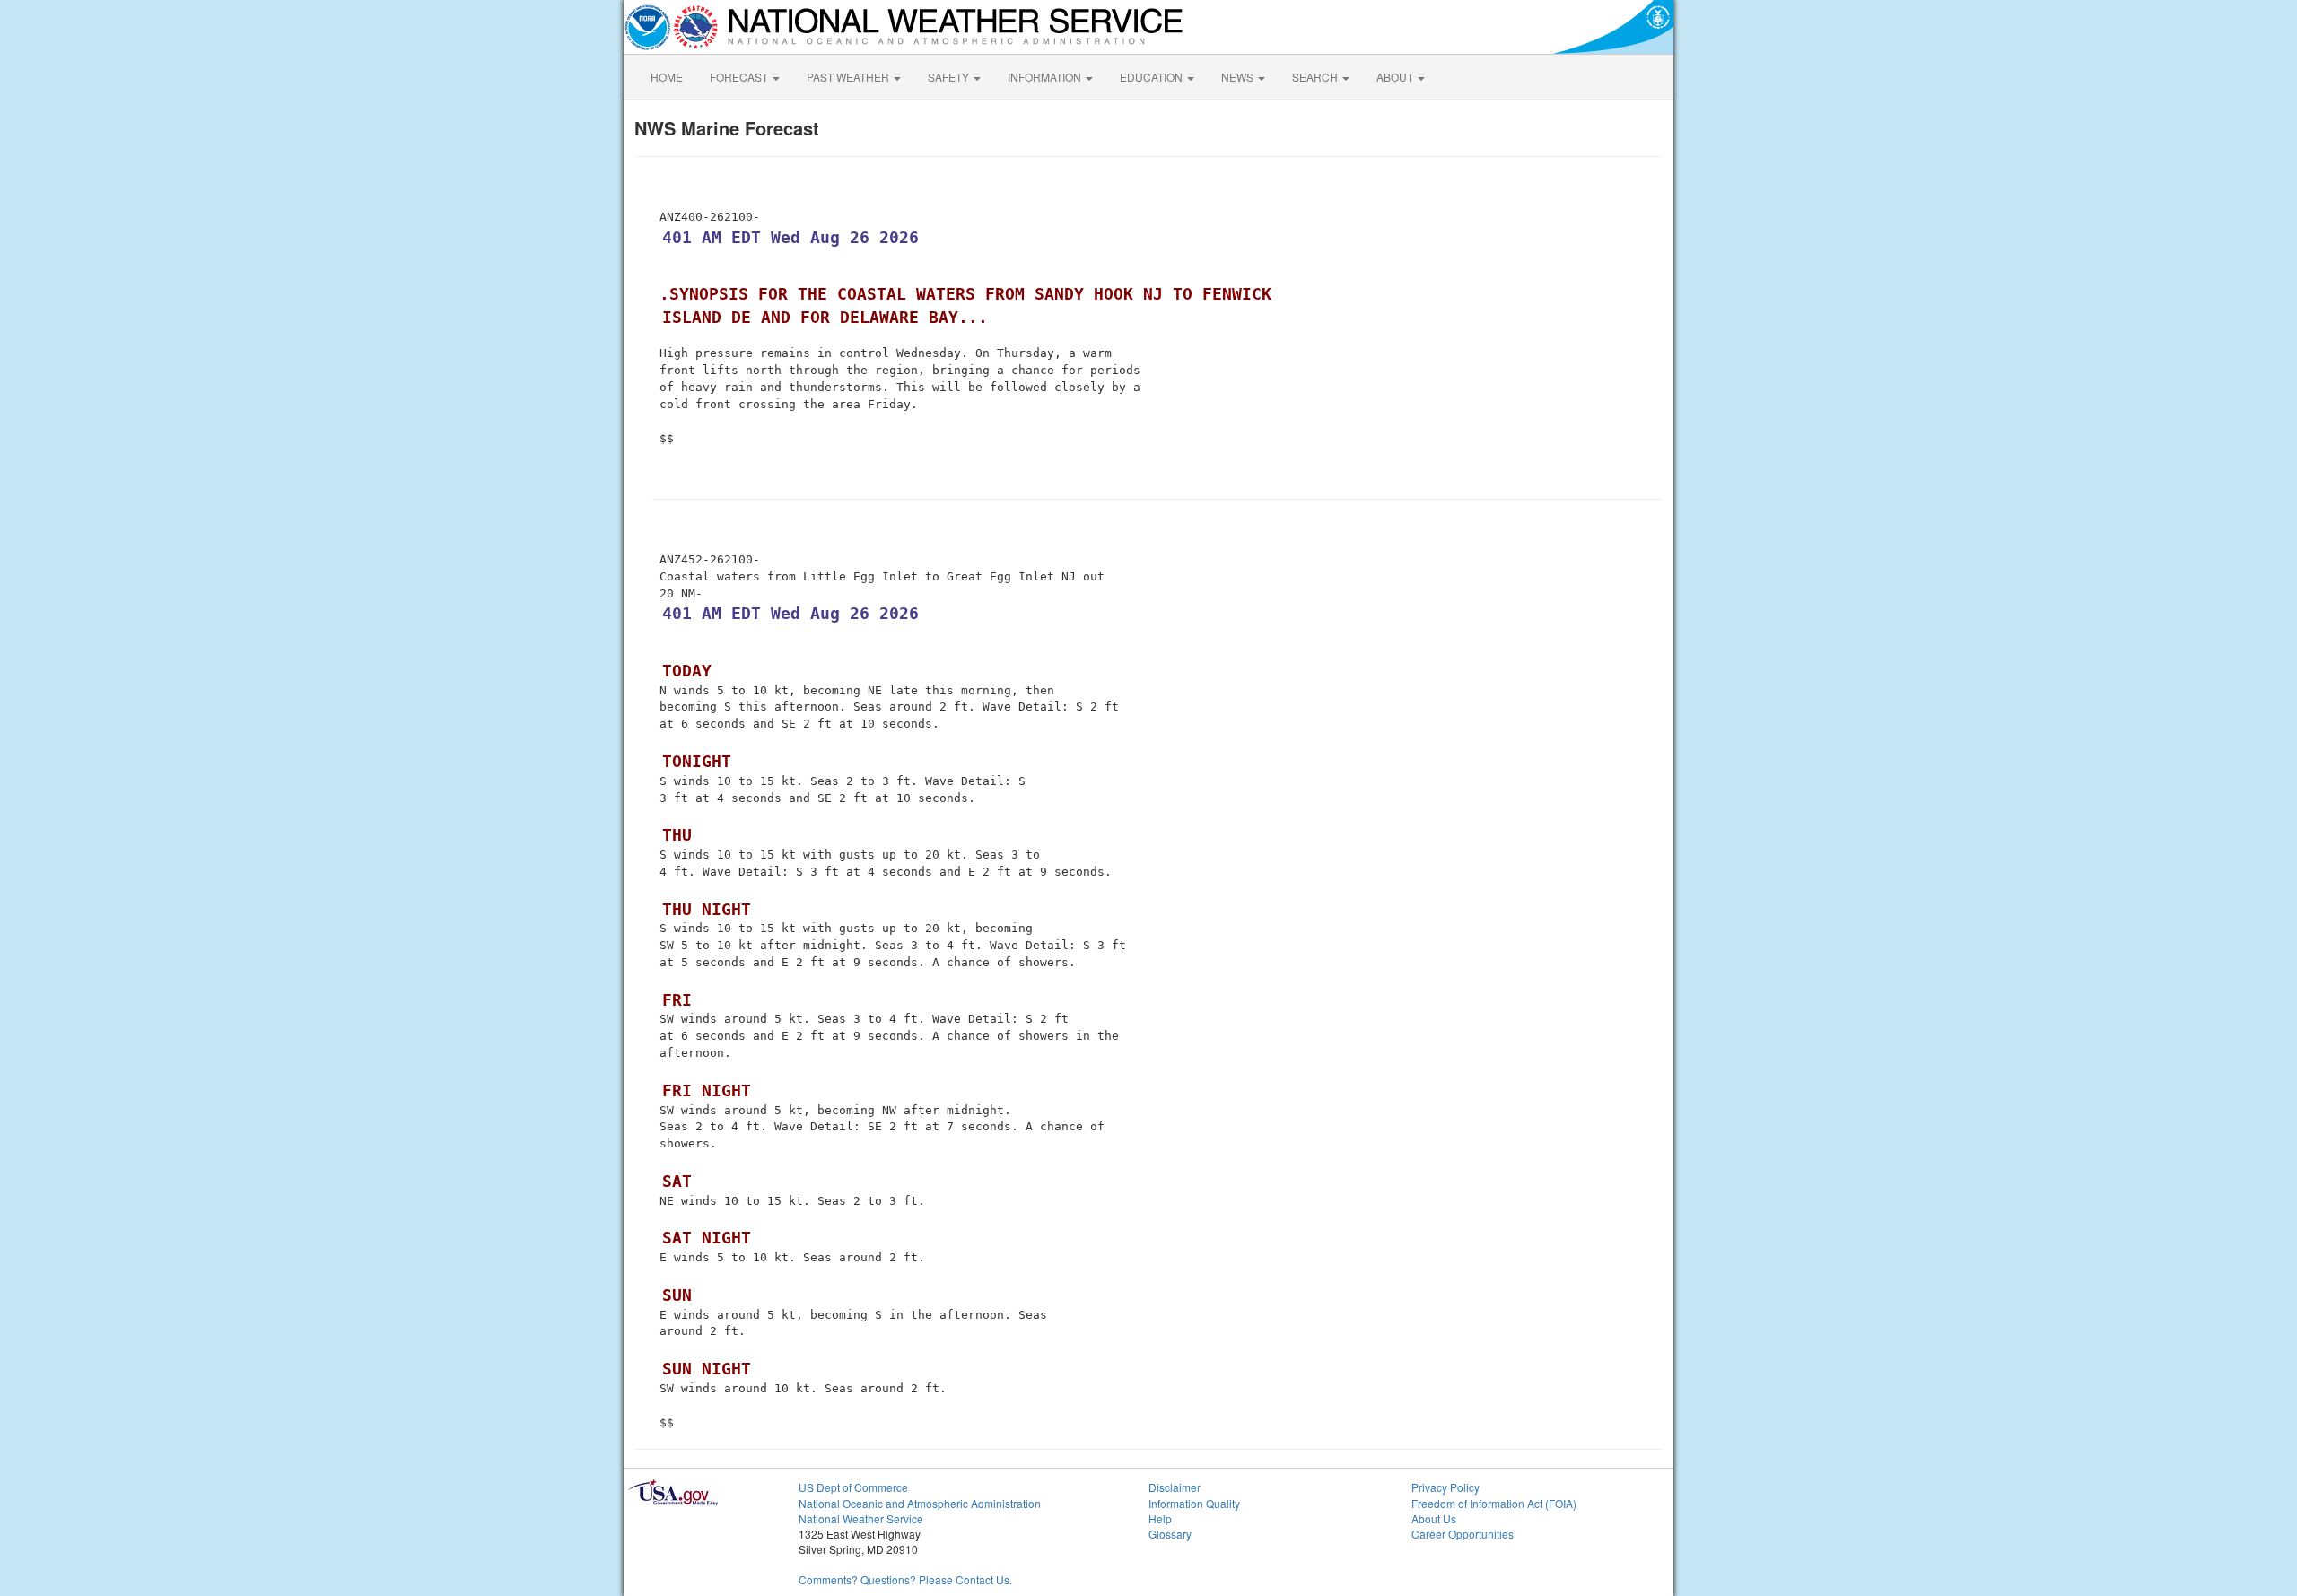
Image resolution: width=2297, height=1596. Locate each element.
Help (1160, 1518)
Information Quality (1194, 1503)
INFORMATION (1046, 77)
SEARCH (1316, 77)
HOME (667, 77)
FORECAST (740, 77)
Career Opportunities (1463, 1534)
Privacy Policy (1445, 1487)
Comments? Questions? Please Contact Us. (905, 1579)
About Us (1434, 1518)
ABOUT (1396, 77)
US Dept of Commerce (853, 1487)
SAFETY (950, 77)
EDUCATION (1153, 77)
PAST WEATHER (849, 77)
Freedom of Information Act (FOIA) (1494, 1503)
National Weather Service (861, 1518)
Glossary (1170, 1534)
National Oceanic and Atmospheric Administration (920, 1503)
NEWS (1239, 77)
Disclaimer (1175, 1487)
